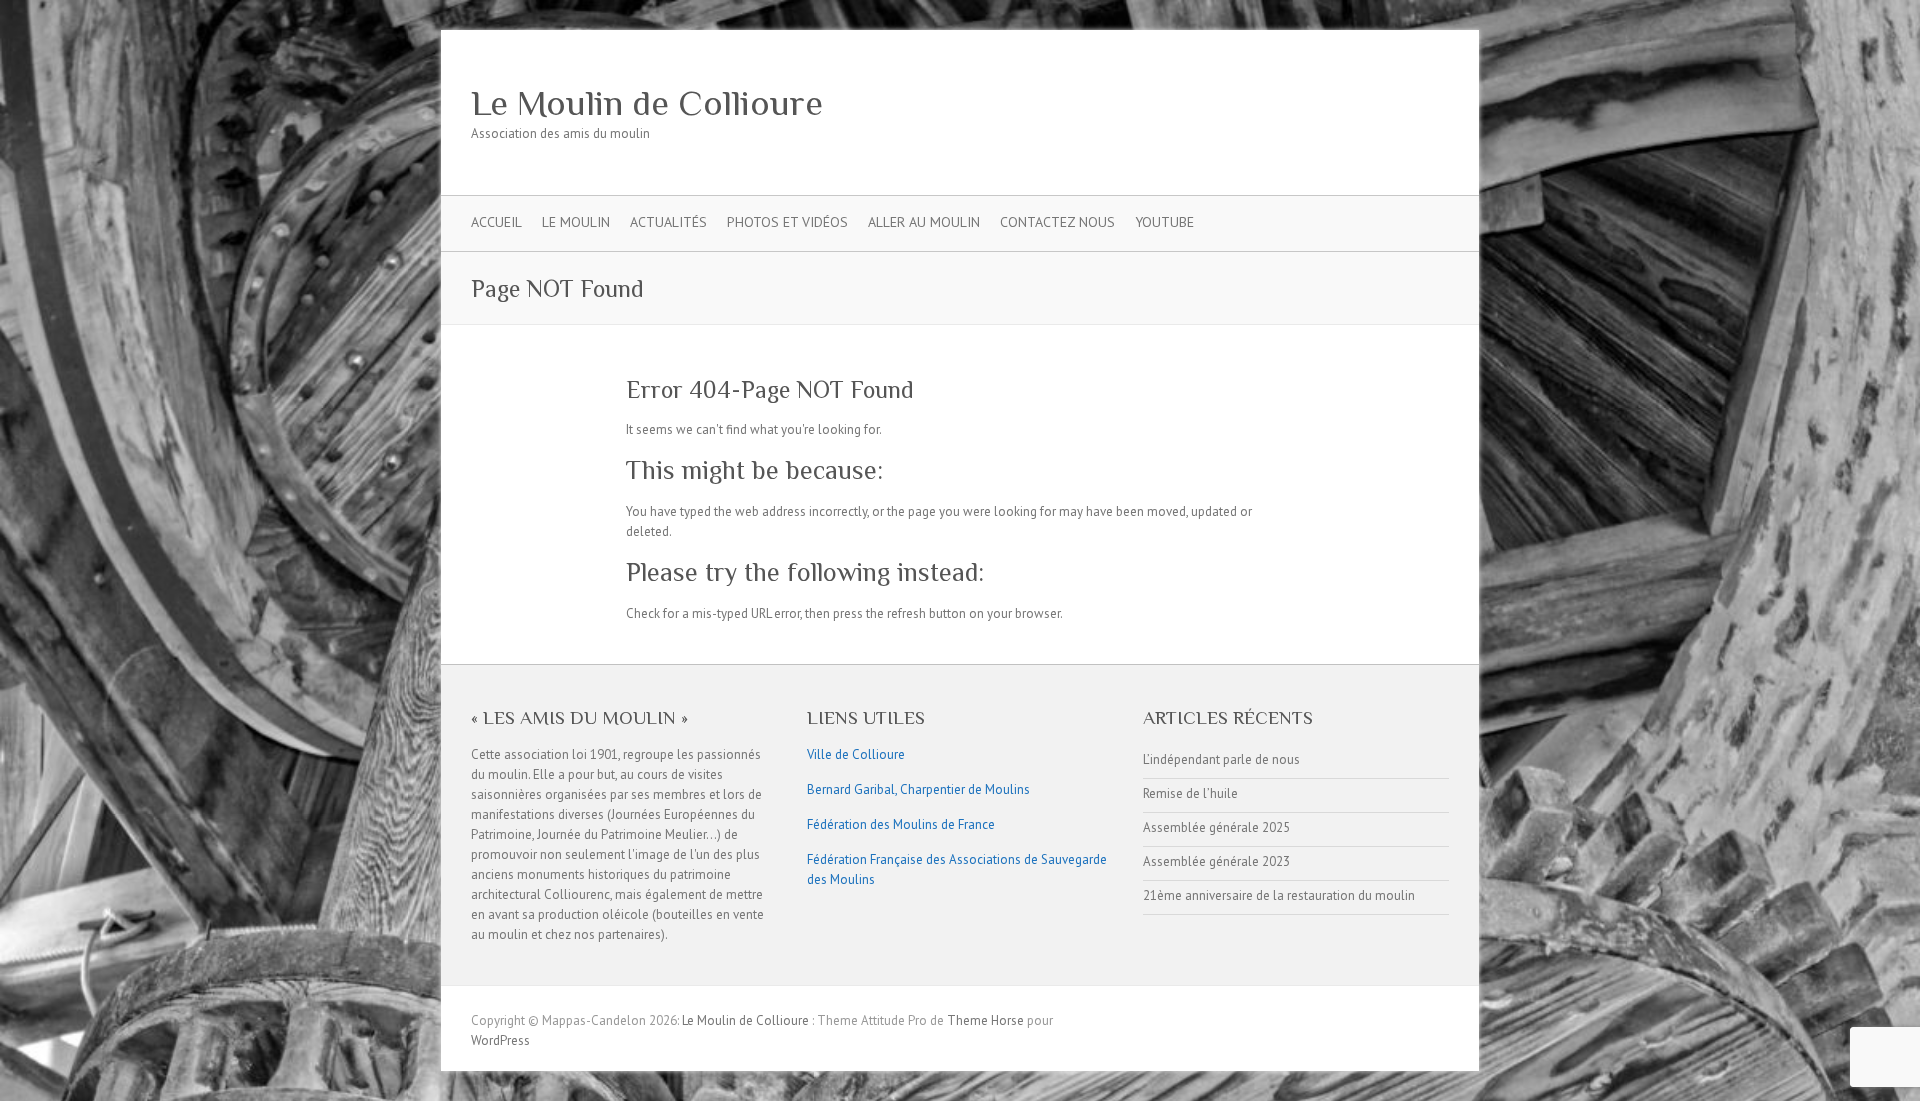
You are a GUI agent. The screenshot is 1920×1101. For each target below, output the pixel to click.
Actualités (668, 222)
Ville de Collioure (856, 754)
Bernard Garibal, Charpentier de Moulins (918, 789)
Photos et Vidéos (787, 222)
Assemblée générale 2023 (1216, 861)
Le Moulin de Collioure (647, 103)
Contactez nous (1057, 222)
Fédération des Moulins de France (901, 824)
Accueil (496, 222)
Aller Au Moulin (924, 222)
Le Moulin (576, 222)
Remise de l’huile (1190, 793)
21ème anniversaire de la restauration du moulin (1279, 895)
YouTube (1164, 222)
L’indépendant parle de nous (1221, 759)
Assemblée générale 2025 (1216, 827)
